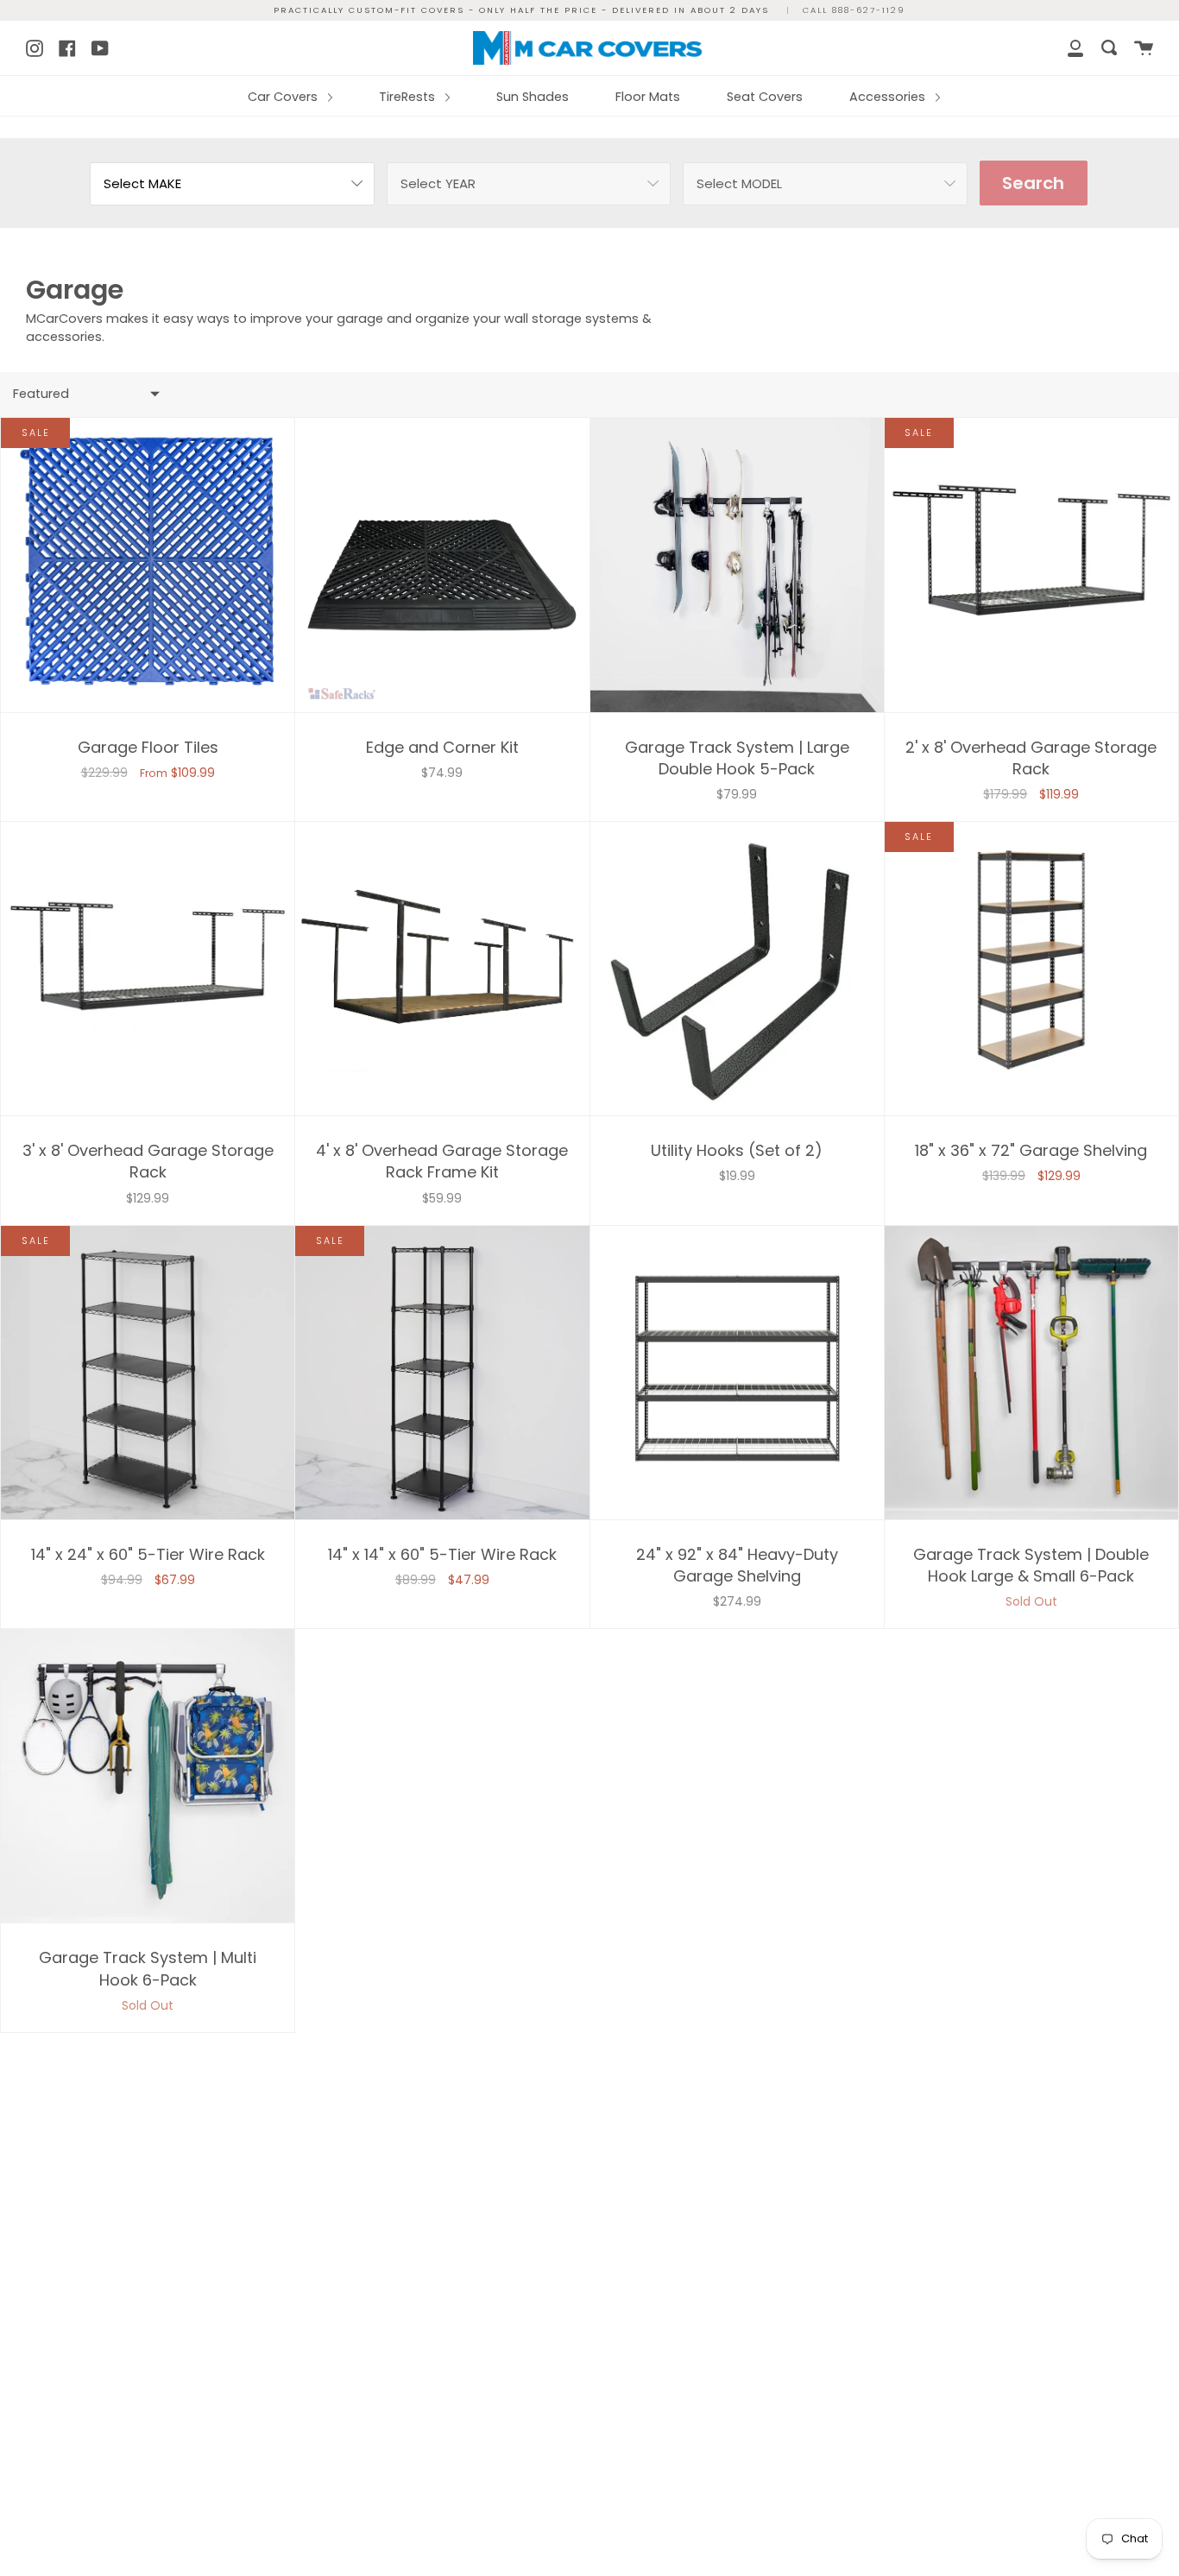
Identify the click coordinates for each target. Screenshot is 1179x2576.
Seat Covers (765, 97)
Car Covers (284, 97)
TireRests (409, 97)
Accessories (889, 97)
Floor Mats (648, 97)
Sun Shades (533, 97)
